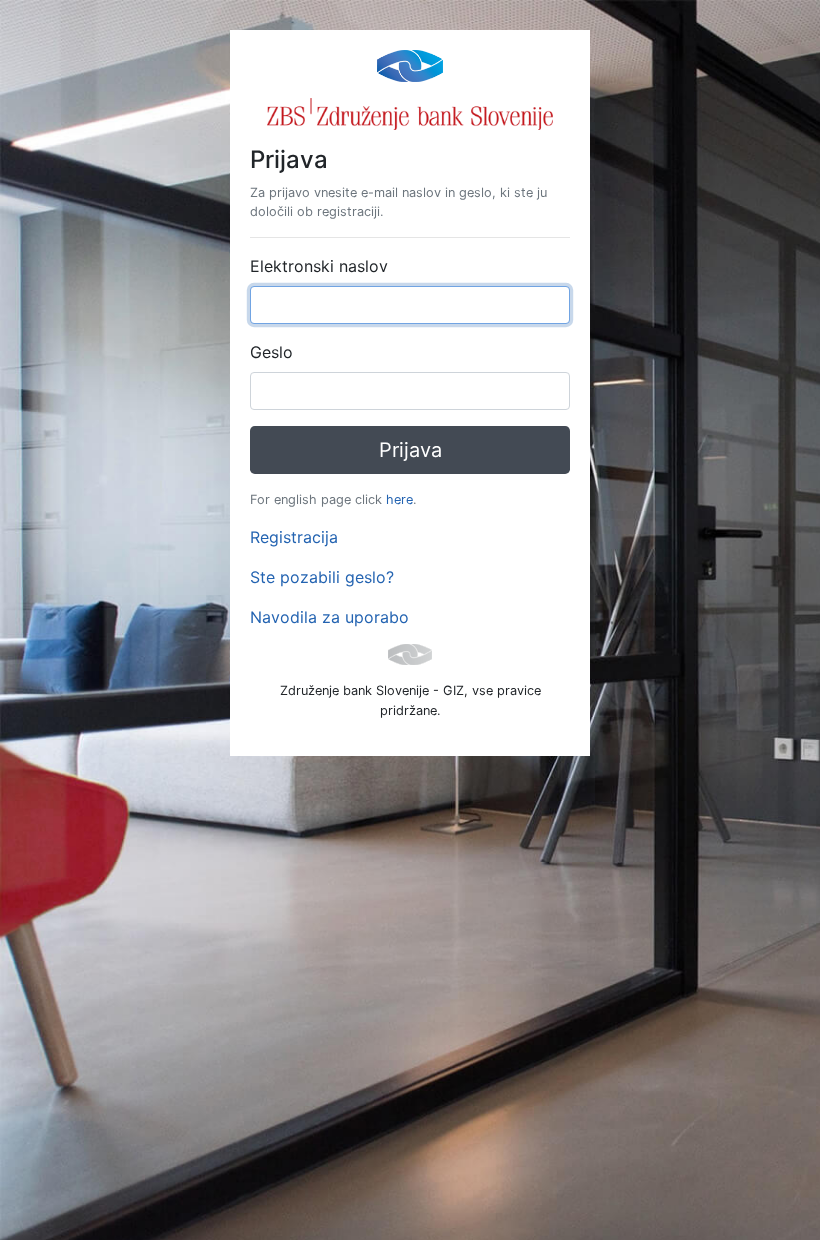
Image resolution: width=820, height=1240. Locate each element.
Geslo (271, 352)
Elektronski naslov (319, 266)
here (399, 499)
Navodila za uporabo (329, 617)
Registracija (294, 537)
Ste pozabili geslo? (322, 577)
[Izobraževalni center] (410, 64)
